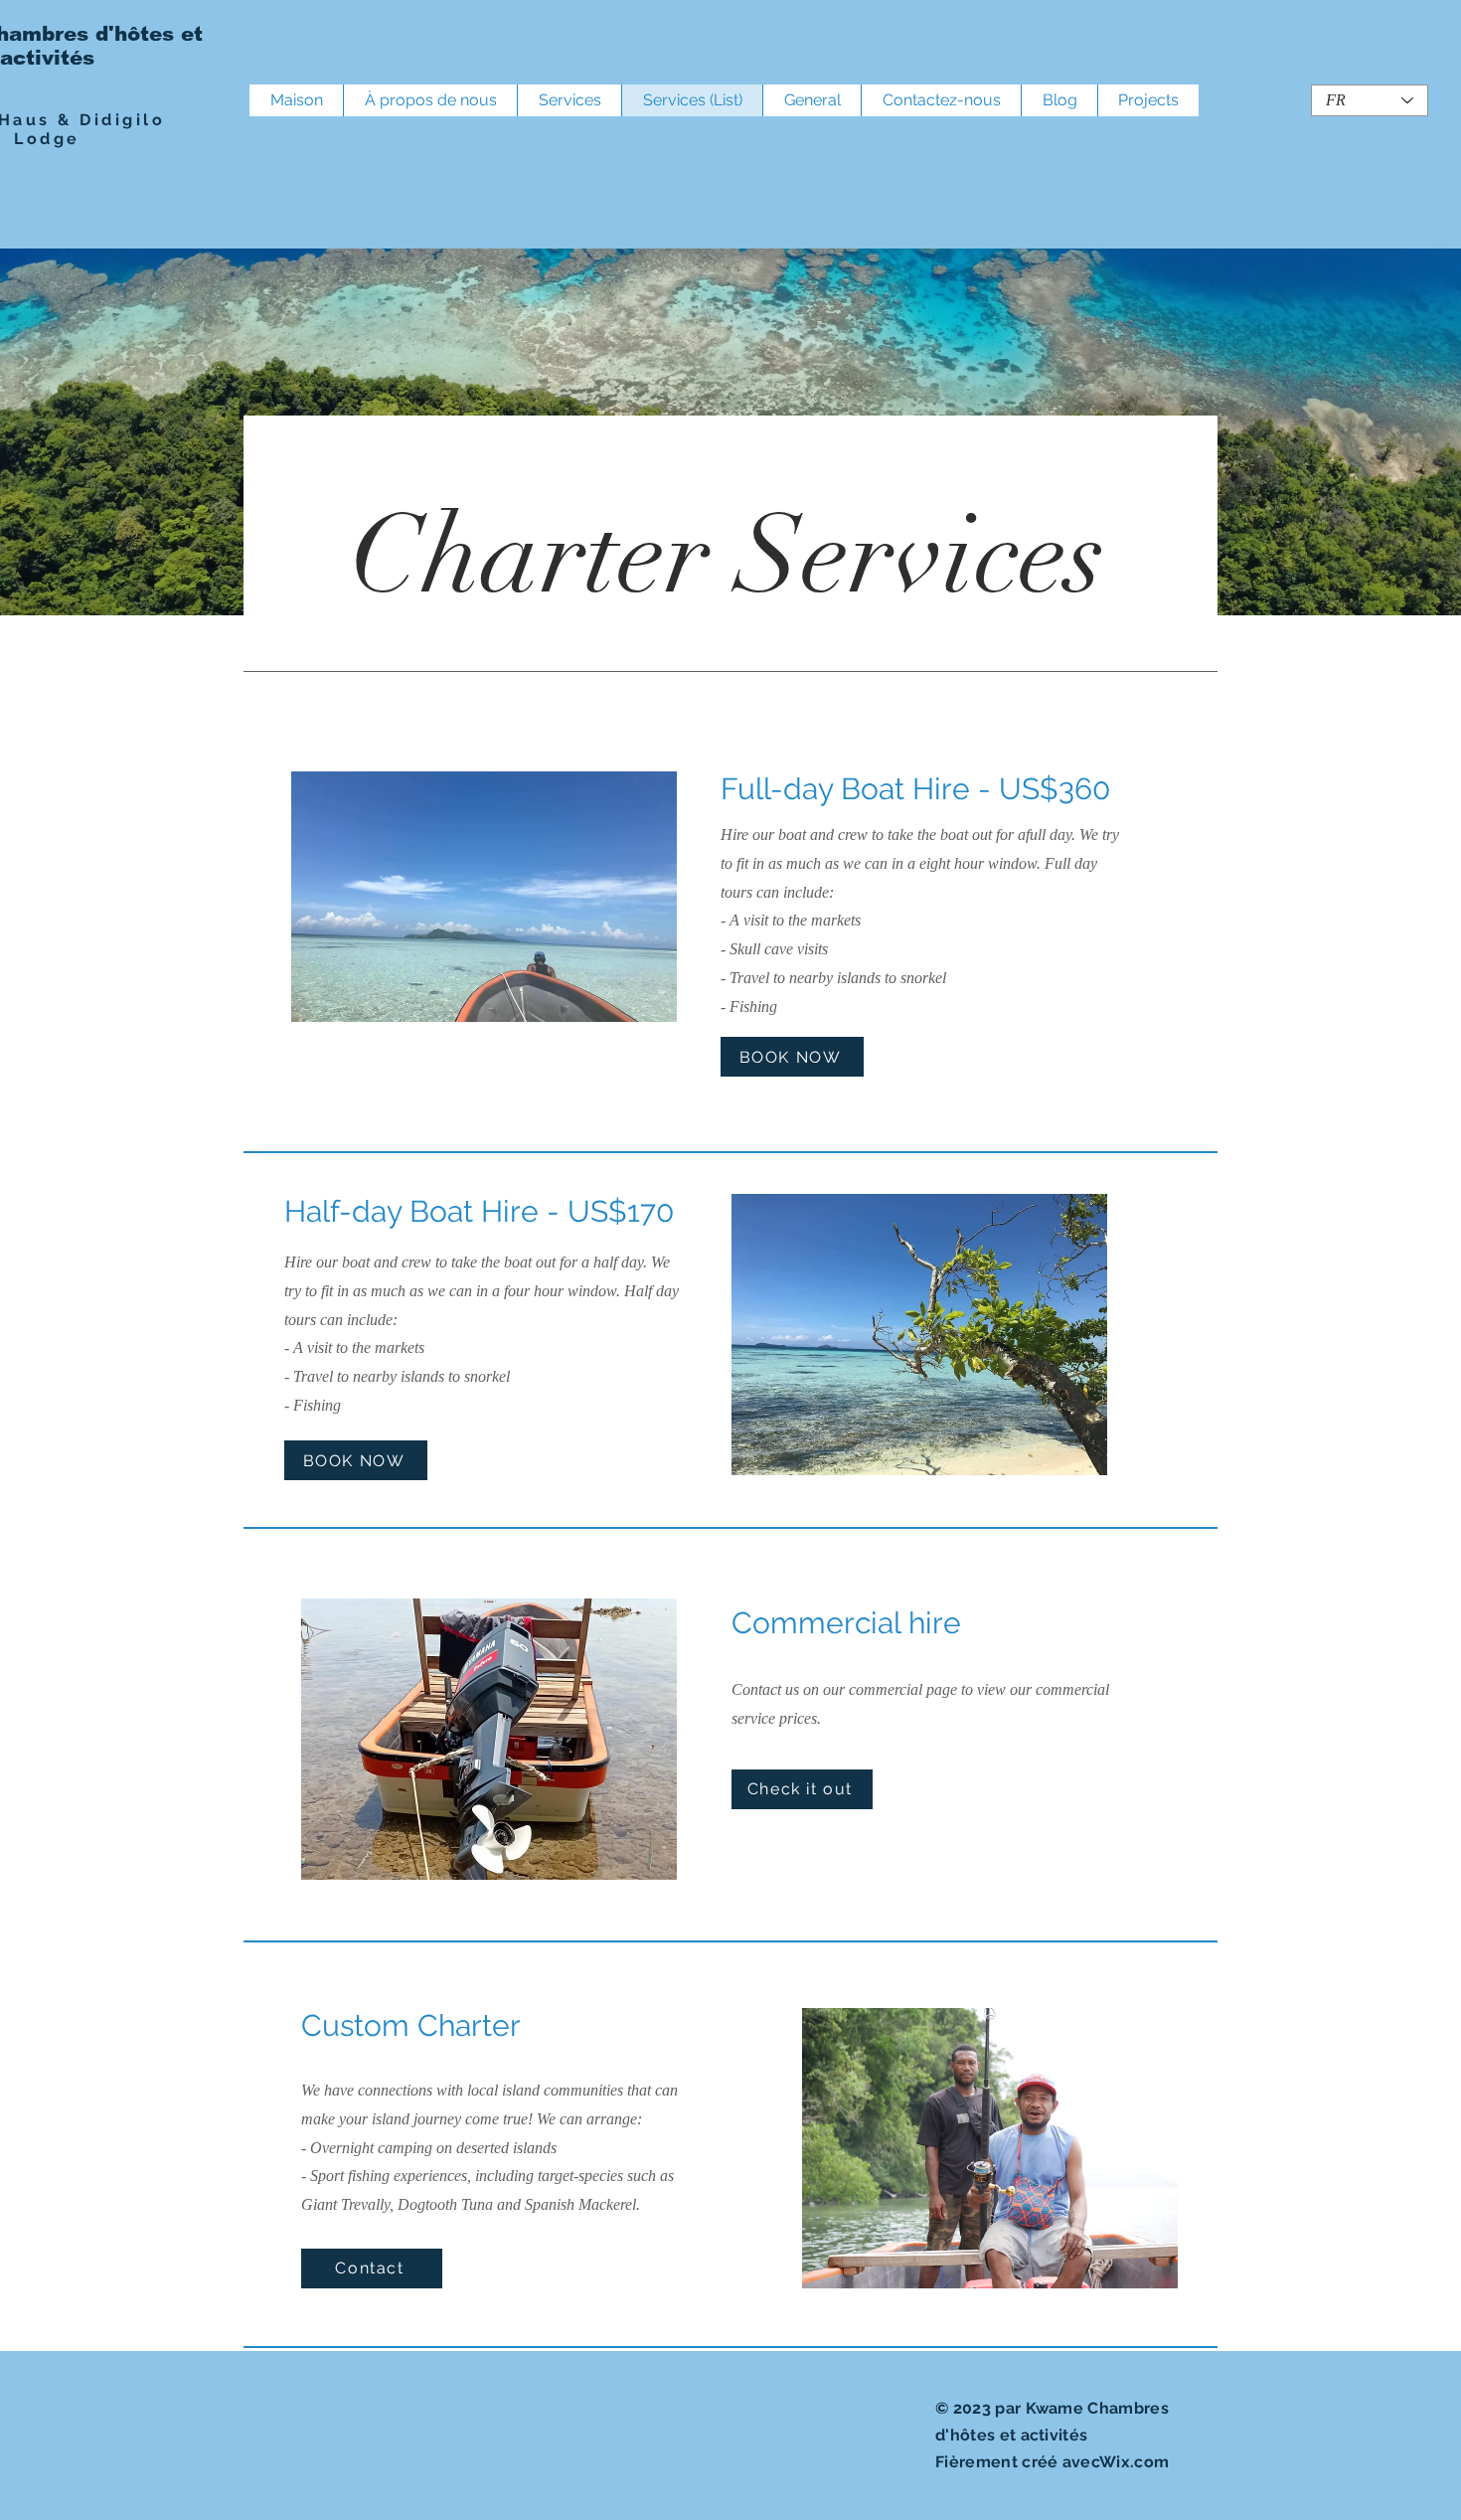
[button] (484, 897)
